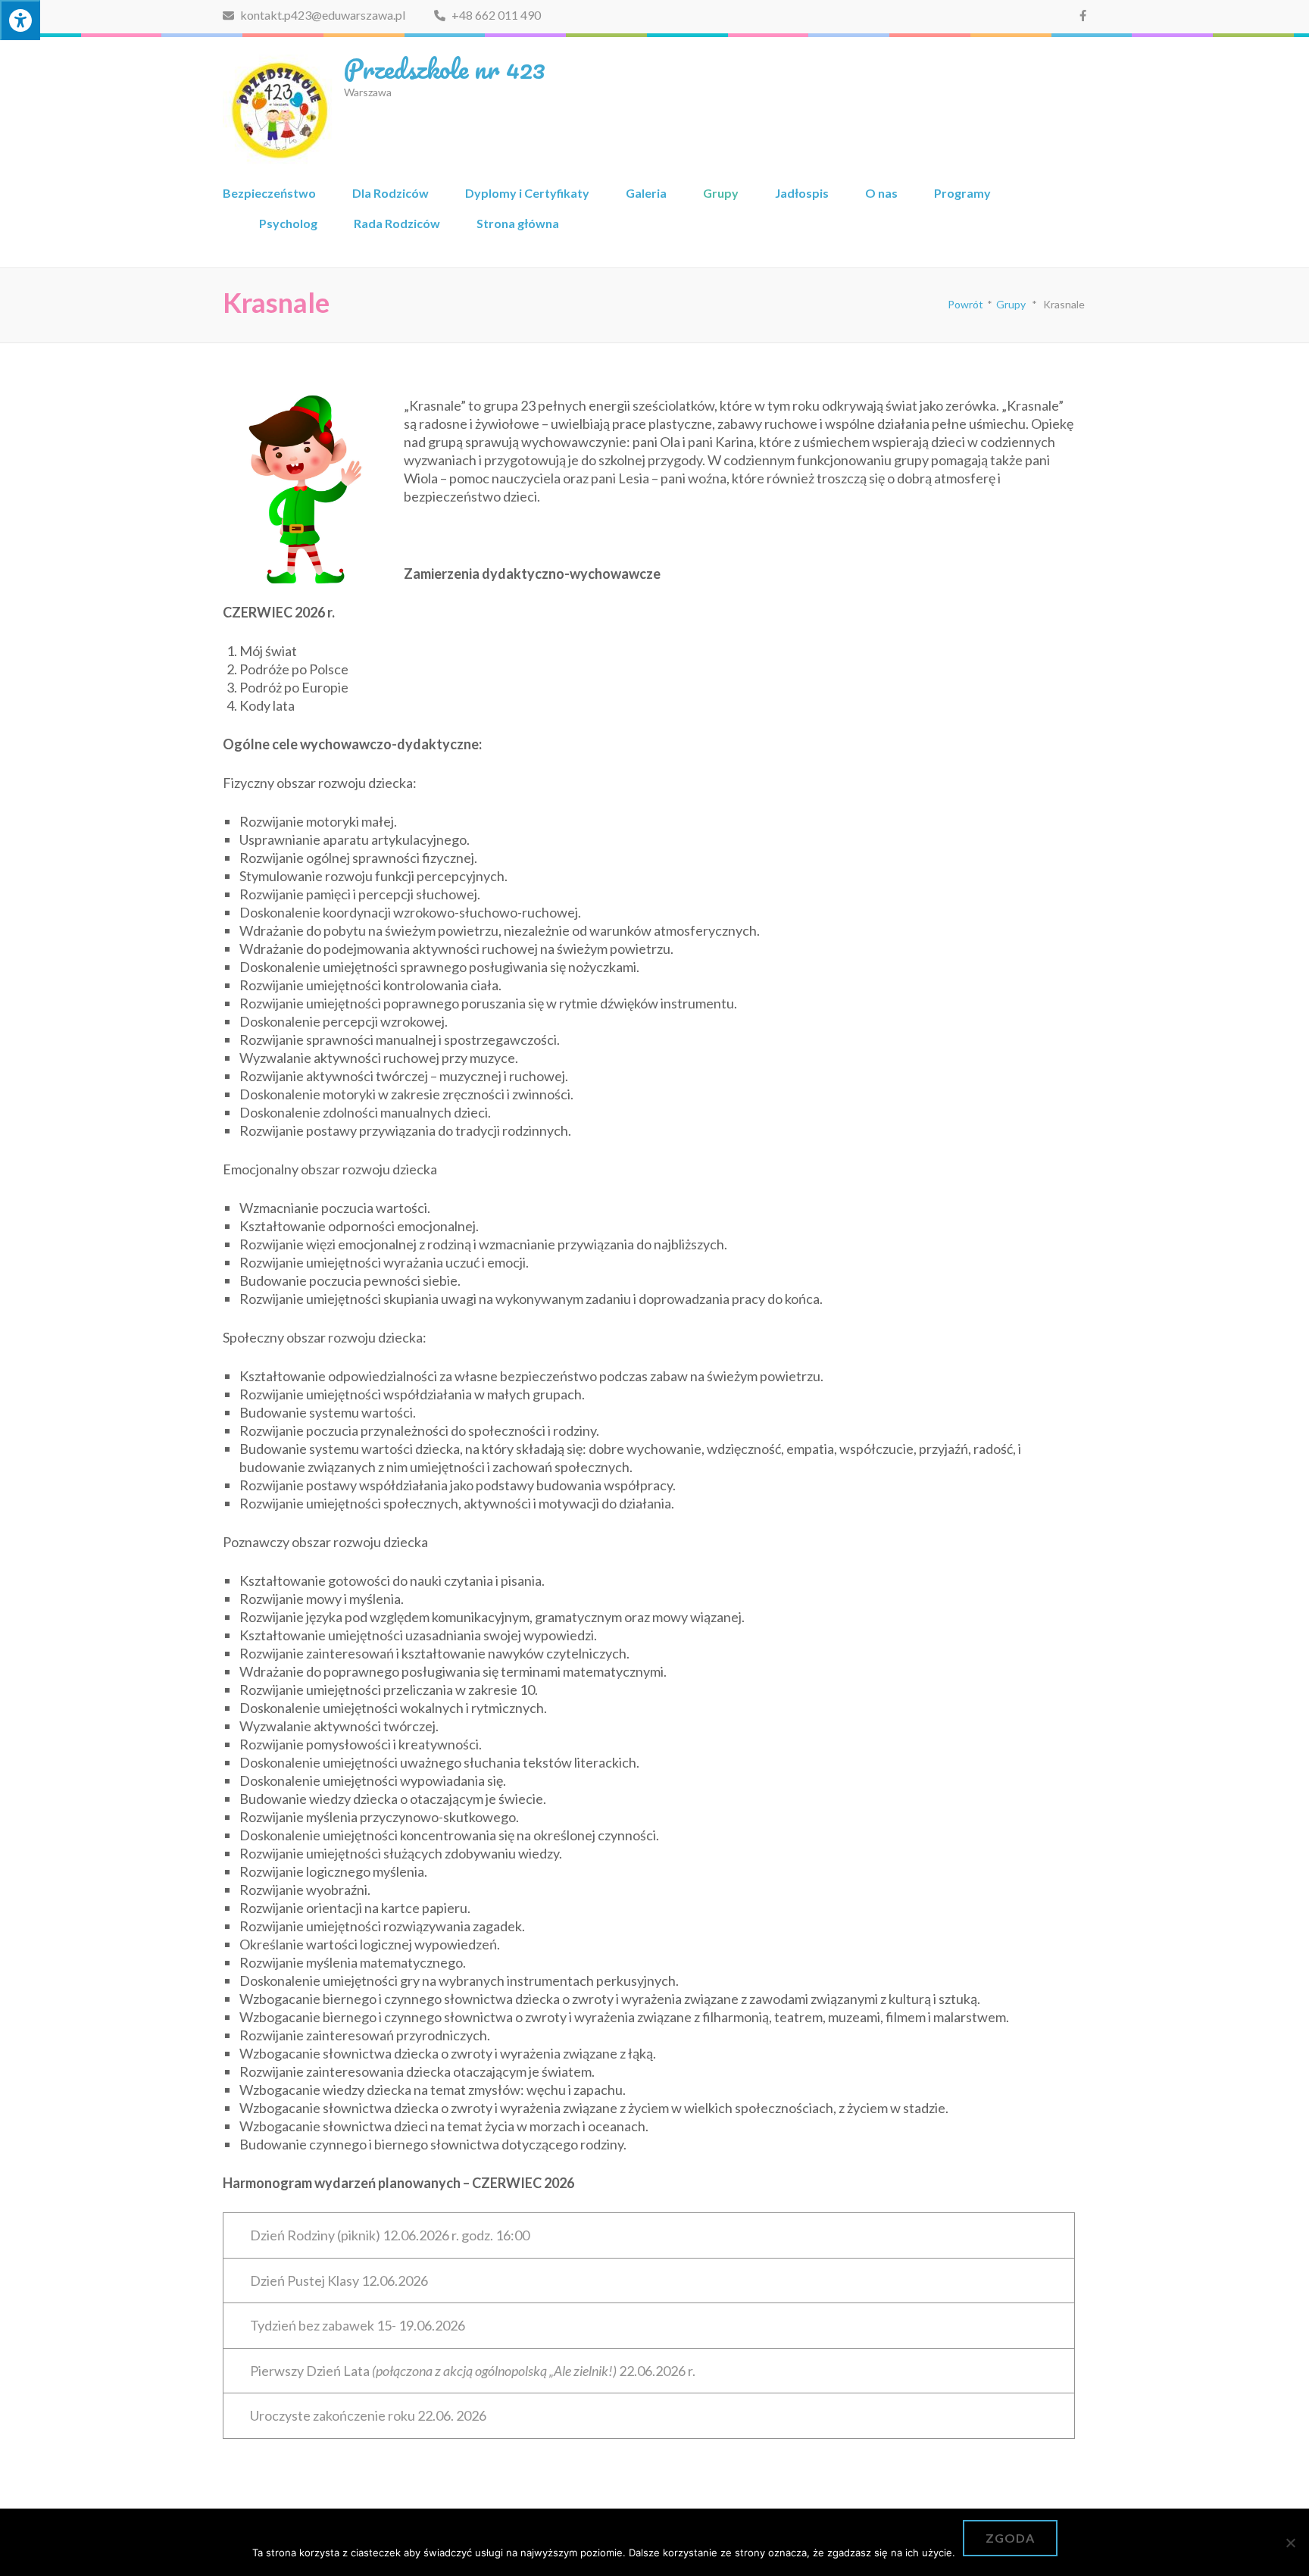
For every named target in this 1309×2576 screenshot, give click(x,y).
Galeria (646, 193)
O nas (881, 193)
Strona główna (518, 223)
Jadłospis (802, 193)
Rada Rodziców (397, 223)
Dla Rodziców (391, 193)
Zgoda (1010, 2538)
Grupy (721, 193)
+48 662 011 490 (495, 15)
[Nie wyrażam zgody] (1290, 2543)
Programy (962, 193)
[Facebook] (1083, 15)
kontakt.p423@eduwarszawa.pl (322, 15)
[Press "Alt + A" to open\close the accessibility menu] (20, 20)
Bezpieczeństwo (269, 193)
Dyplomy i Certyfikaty (527, 193)
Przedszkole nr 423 (445, 68)
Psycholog (288, 223)
